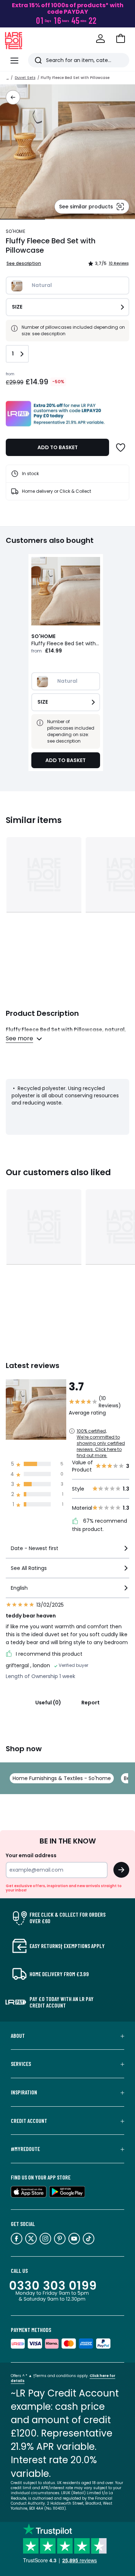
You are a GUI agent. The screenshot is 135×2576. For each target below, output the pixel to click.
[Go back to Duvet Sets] (13, 97)
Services (21, 2064)
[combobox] (67, 1551)
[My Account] (100, 39)
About (18, 2036)
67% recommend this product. (100, 1525)
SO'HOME (15, 231)
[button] (121, 39)
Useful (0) (48, 1703)
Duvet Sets (25, 78)
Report (91, 1703)
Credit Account (29, 2121)
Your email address (31, 1855)
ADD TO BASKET (58, 447)
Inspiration (24, 2092)
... (8, 78)
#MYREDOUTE (25, 2149)
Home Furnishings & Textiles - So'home (62, 1778)
